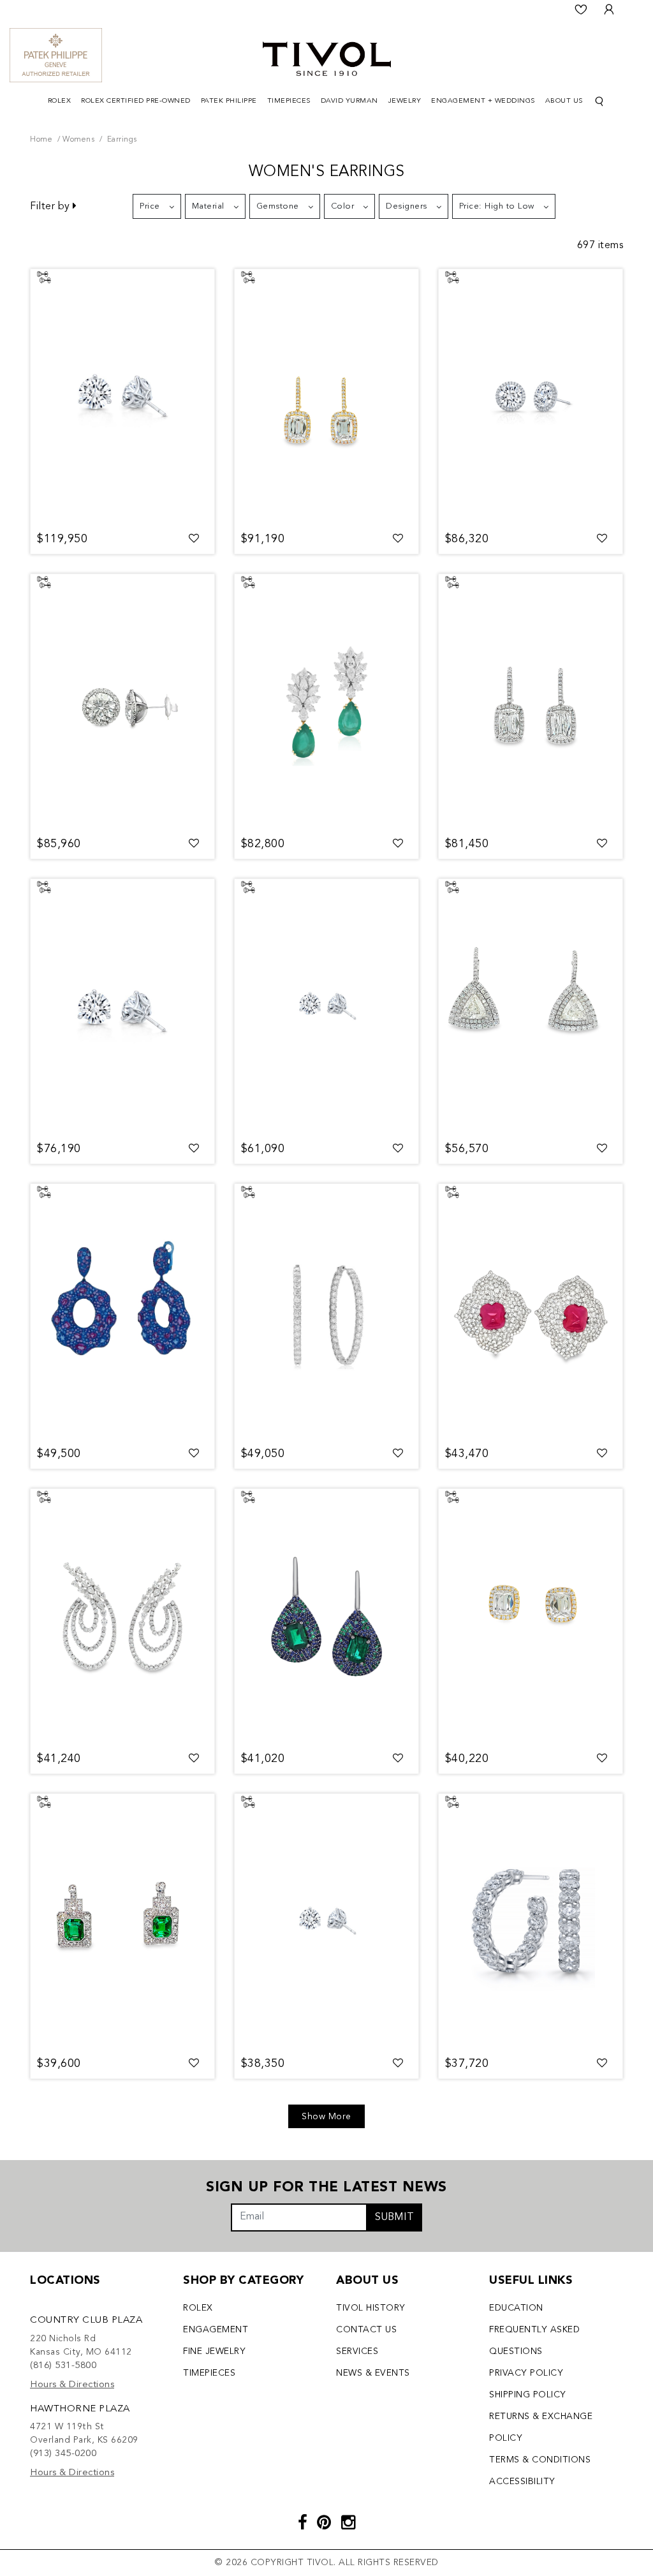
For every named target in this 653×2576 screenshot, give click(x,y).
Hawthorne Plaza (80, 2409)
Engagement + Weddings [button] (483, 101)
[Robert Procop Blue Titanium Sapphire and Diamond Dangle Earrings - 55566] (122, 1312)
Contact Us (366, 2330)
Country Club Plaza (86, 2321)
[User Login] (609, 10)
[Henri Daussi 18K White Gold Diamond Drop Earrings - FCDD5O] (531, 1007)
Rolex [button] (60, 101)
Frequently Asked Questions (534, 2341)
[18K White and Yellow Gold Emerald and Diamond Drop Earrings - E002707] (326, 702)
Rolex (198, 2308)
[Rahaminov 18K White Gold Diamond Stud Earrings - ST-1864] (122, 397)
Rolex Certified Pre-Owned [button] (136, 101)
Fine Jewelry (214, 2351)
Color (343, 206)
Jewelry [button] (405, 101)
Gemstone (278, 206)
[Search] (599, 102)
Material (208, 206)
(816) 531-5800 (63, 2366)
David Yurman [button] (349, 101)
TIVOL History (371, 2308)
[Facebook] (303, 2524)
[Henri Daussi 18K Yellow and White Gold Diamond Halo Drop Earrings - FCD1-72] (326, 397)
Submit (394, 2217)
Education (516, 2308)
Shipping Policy (528, 2395)
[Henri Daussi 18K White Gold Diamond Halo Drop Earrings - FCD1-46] (531, 702)
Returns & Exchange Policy (541, 2427)
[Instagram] (349, 2524)
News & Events (373, 2373)
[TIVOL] (327, 57)
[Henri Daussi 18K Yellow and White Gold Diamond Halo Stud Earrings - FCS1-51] (531, 1617)
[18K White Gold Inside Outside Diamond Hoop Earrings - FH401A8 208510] (531, 1921)
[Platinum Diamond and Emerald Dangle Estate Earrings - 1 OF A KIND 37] (122, 1921)
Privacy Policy (526, 2373)
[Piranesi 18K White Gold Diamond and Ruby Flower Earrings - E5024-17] (531, 1312)
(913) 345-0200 (63, 2454)
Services (357, 2351)
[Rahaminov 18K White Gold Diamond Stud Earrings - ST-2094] (122, 1007)
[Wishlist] (581, 10)
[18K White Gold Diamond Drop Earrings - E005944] (122, 1617)
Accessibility (522, 2482)
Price (150, 206)
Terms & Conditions (540, 2460)
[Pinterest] (324, 2524)
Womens (78, 140)
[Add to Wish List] (194, 539)
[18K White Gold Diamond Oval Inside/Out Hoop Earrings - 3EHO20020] (326, 1312)
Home (41, 140)
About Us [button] (564, 101)
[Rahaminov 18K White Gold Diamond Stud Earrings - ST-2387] (326, 1007)
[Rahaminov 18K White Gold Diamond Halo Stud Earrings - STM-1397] (531, 397)
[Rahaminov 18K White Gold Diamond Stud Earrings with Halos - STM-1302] (122, 702)
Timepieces (209, 2373)
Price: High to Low (497, 206)
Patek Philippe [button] (229, 101)
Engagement (216, 2330)
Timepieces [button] (289, 101)
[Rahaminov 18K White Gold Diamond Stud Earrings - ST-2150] (326, 1921)
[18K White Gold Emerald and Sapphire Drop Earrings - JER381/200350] (326, 1617)
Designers (407, 206)
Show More (326, 2117)
